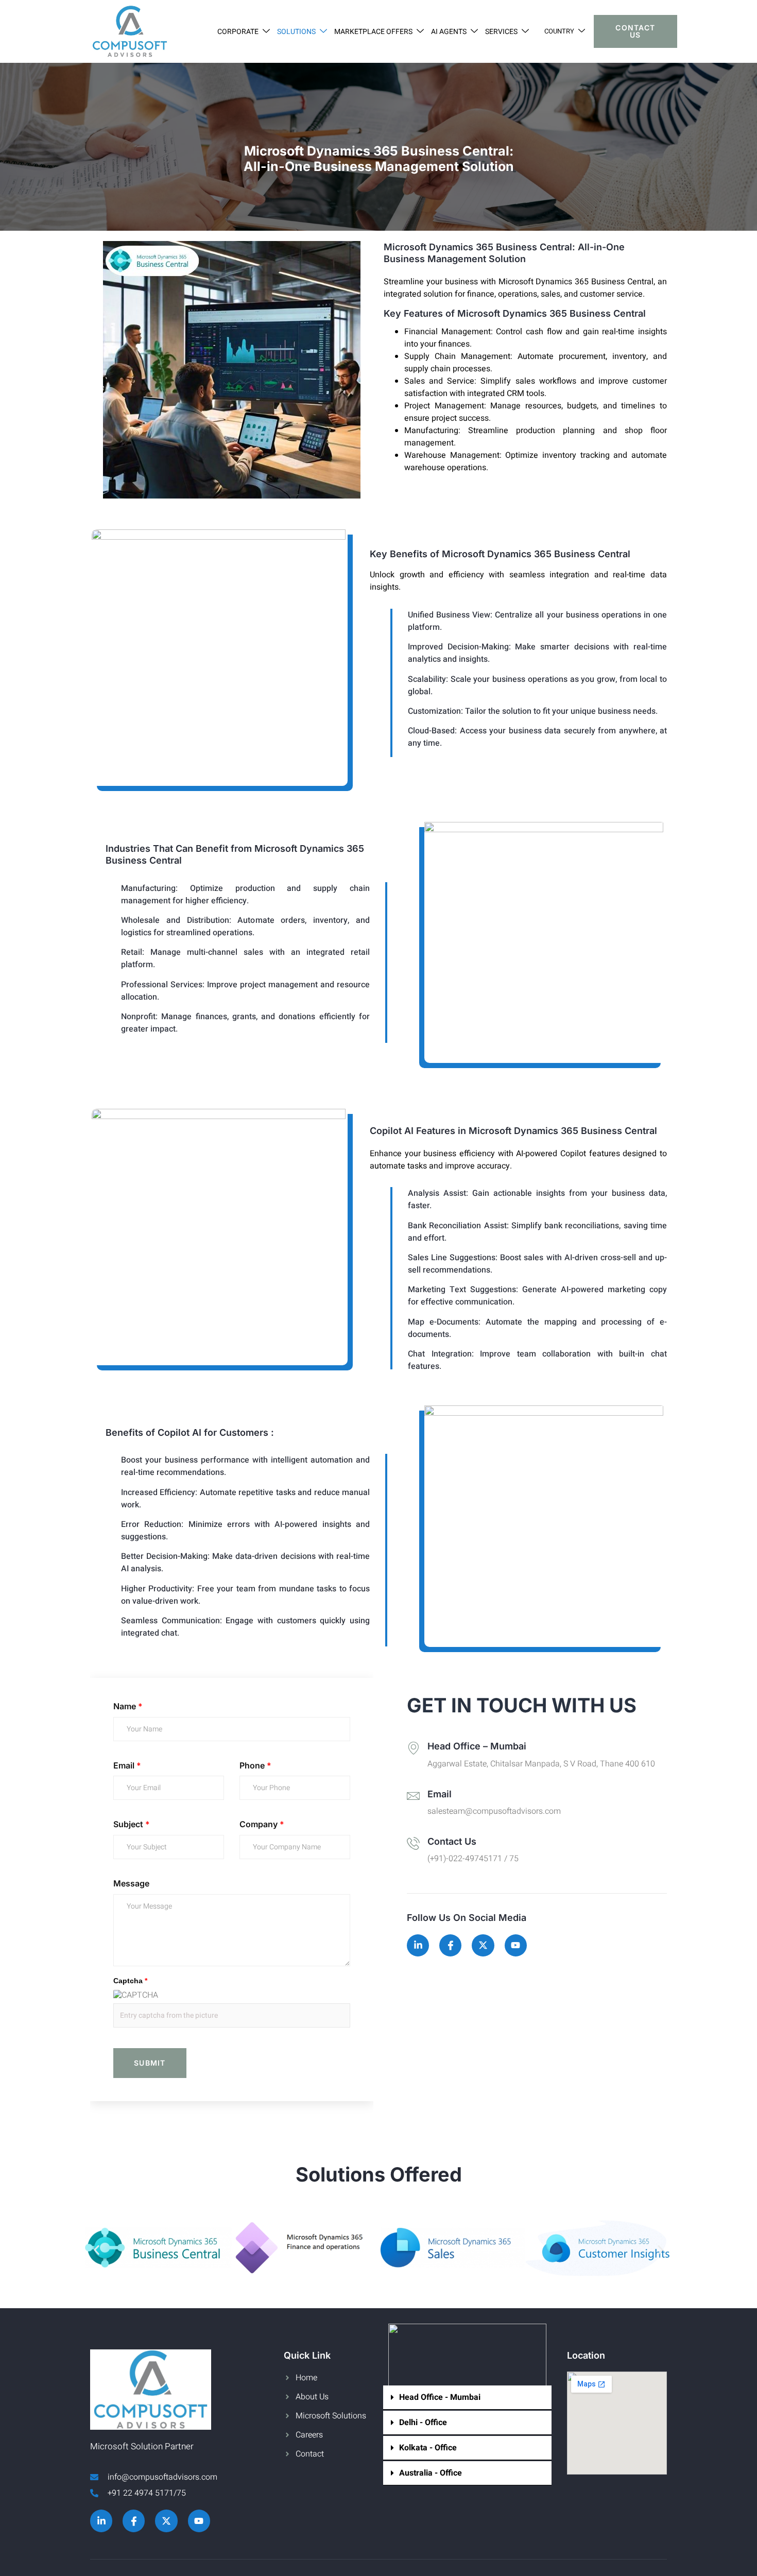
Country (559, 31)
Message (131, 1883)
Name (128, 1706)
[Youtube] (516, 1945)
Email (127, 1765)
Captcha (130, 1981)
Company (262, 1824)
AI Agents (449, 32)
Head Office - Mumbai (440, 2397)
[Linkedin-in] (418, 1945)
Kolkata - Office (428, 2448)
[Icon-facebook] (450, 1945)
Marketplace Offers (373, 32)
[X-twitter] (483, 1945)
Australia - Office (431, 2473)
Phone (255, 1765)
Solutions (296, 32)
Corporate (238, 32)
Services (501, 32)
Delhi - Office (423, 2423)
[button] (97, 2250)
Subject (132, 1824)
